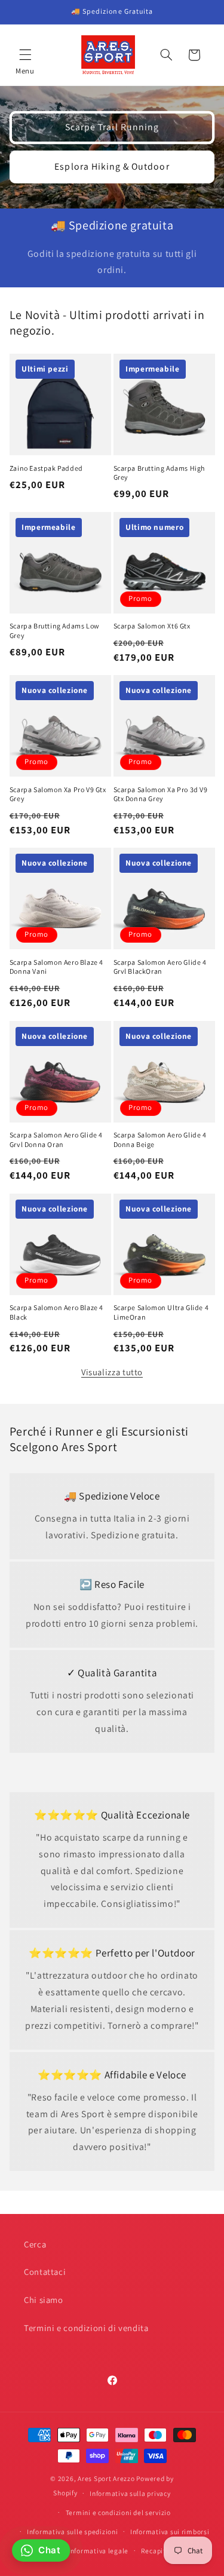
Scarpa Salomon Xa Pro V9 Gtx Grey (58, 794)
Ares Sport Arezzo (106, 2478)
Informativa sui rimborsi (170, 2531)
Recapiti (155, 2551)
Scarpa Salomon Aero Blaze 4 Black (56, 1312)
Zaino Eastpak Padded (46, 468)
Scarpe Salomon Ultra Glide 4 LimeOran (161, 1312)
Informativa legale (98, 2551)
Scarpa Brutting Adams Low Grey (55, 631)
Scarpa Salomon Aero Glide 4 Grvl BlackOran (160, 967)
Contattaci (45, 2272)
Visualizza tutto (112, 1372)
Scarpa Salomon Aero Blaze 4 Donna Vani (56, 967)
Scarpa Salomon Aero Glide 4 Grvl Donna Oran (56, 1140)
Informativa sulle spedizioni (73, 2531)
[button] (25, 55)
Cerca (35, 2244)
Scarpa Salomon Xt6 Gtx (152, 626)
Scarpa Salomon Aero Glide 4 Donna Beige (160, 1140)
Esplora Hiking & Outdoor (112, 166)
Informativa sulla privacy (130, 2493)
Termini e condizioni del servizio (118, 2512)
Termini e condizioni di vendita (86, 2328)
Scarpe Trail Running (112, 127)
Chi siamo (44, 2300)
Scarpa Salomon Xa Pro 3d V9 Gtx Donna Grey (161, 794)
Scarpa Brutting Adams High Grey (159, 473)
